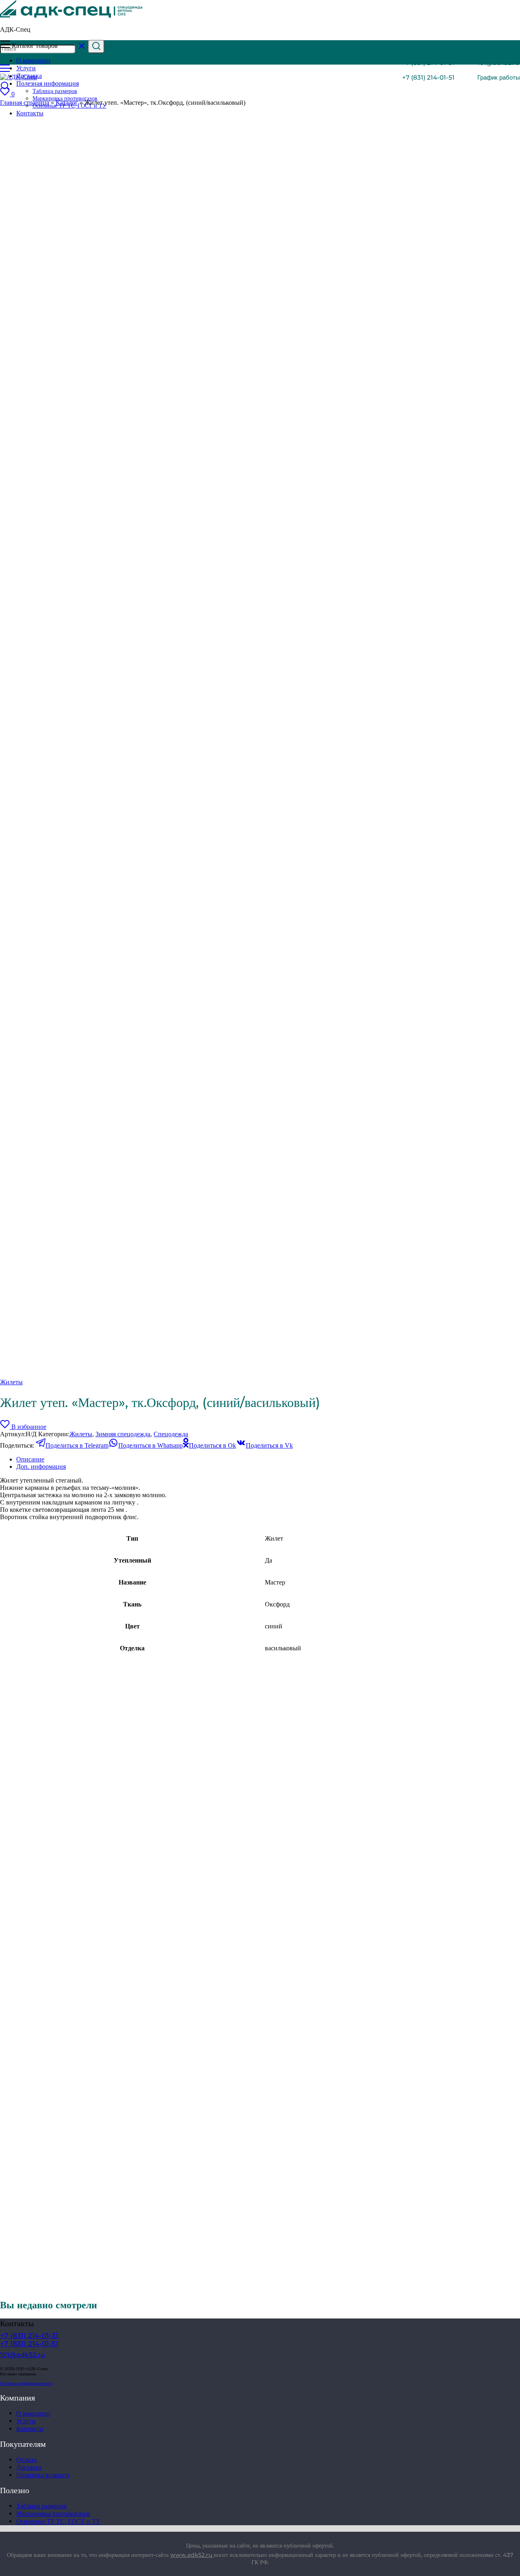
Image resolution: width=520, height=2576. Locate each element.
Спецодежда (171, 1434)
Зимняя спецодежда (123, 1434)
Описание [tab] (30, 1459)
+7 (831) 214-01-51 (428, 77)
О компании (33, 2413)
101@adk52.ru (498, 63)
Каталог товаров (35, 46)
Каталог (67, 103)
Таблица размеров (55, 91)
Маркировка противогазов (65, 98)
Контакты (30, 2429)
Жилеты (11, 1382)
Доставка (29, 2467)
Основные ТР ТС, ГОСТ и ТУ (58, 2521)
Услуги (26, 2421)
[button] (493, 77)
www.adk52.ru (192, 2555)
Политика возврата (43, 2475)
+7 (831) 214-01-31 (428, 63)
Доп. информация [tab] (41, 1467)
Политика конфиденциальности (26, 2383)
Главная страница (25, 103)
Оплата (26, 2460)
